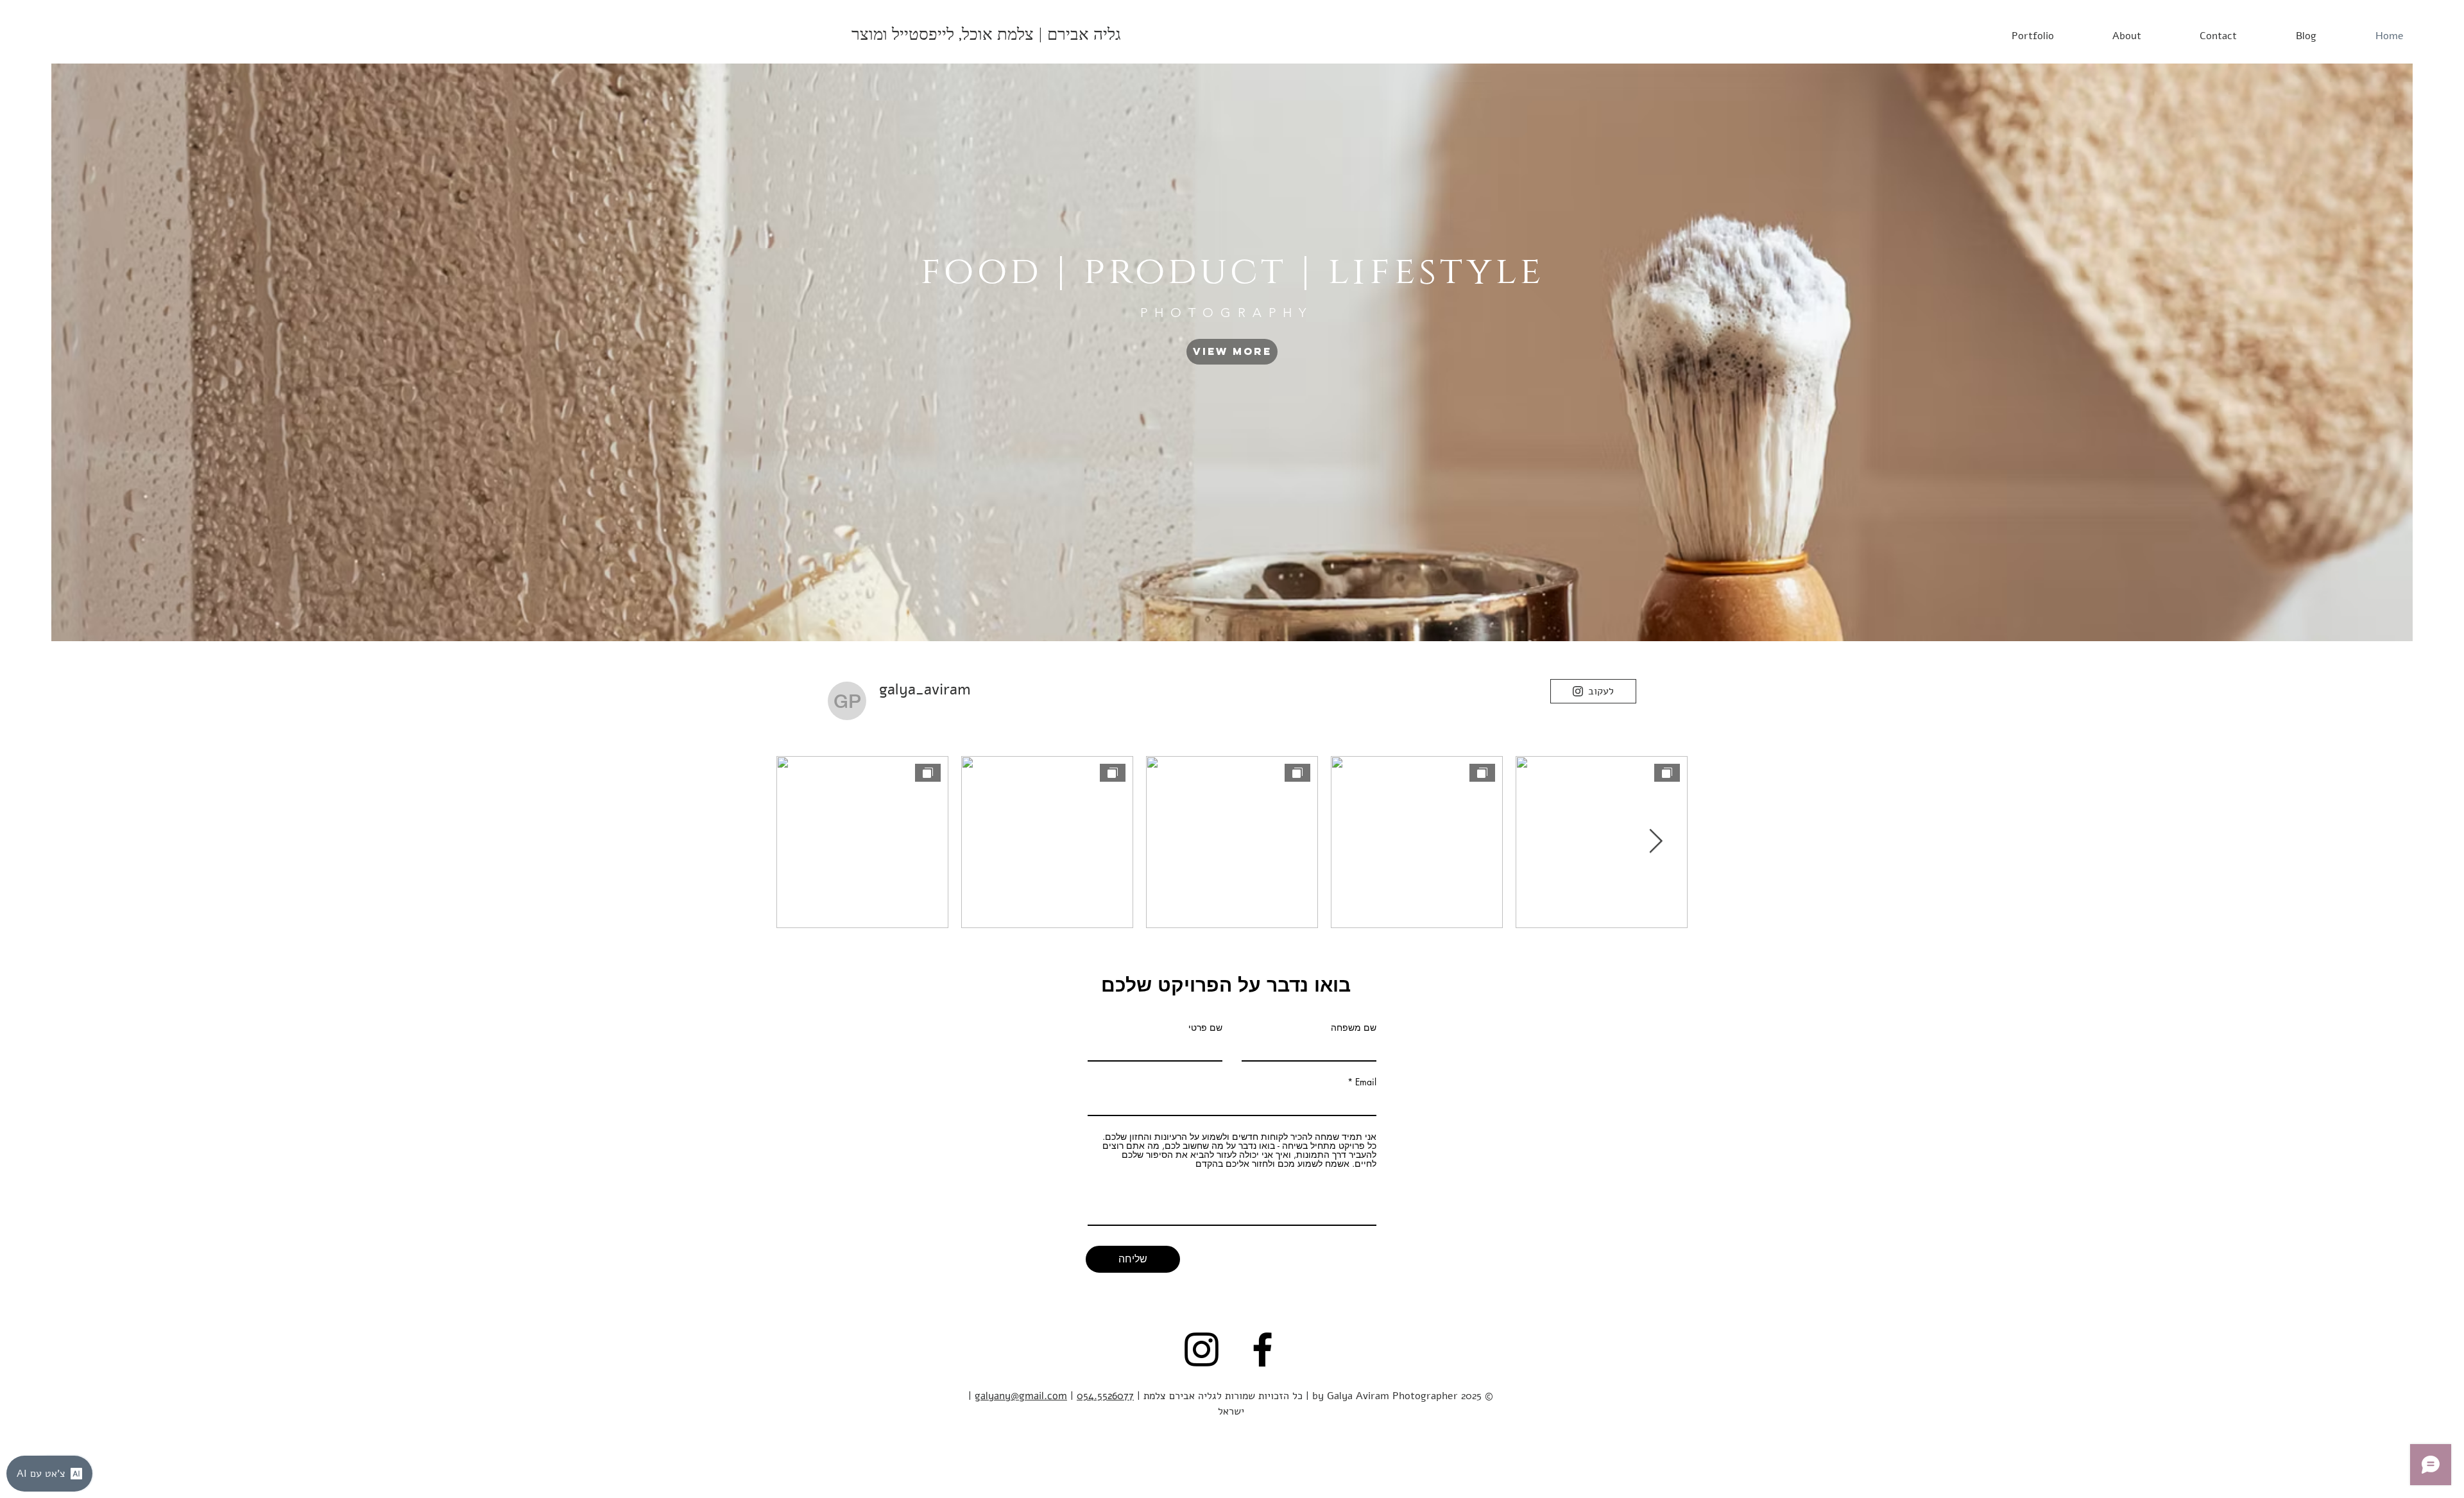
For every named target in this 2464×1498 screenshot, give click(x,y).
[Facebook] (1262, 1349)
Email (1366, 1082)
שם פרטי (1205, 1028)
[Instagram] (1202, 1349)
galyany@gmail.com (1021, 1396)
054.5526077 (1105, 1396)
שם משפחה (1354, 1028)
